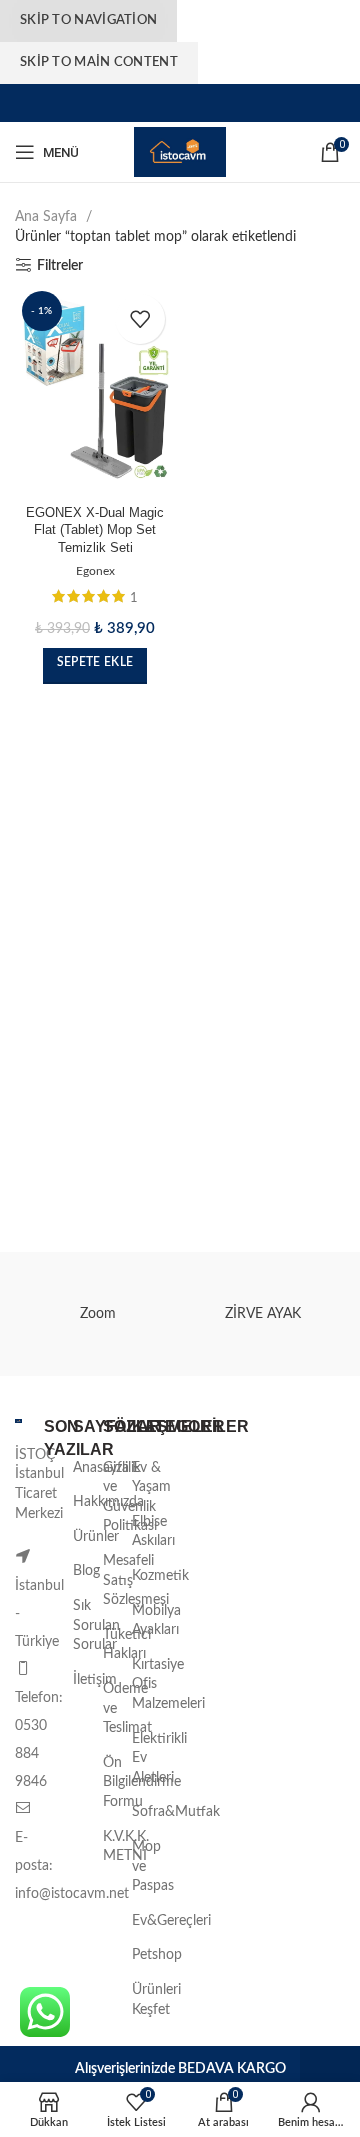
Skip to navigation (88, 20)
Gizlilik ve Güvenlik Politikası (130, 1497)
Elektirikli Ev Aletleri (159, 1758)
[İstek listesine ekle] (140, 319)
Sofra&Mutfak (176, 1812)
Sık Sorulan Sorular (96, 1625)
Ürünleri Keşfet (156, 2000)
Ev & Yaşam (151, 1478)
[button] (95, 666)
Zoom (98, 1314)
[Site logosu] (180, 152)
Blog (86, 1571)
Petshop (157, 1955)
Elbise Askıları (153, 1532)
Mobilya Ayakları (156, 1621)
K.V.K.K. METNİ (126, 1847)
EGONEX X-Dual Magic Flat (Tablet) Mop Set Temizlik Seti (95, 530)
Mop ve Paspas (153, 1866)
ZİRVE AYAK (263, 1314)
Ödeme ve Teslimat (127, 1708)
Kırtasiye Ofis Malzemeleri (168, 1684)
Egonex (95, 571)
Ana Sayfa (48, 217)
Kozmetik (160, 1576)
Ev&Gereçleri (171, 1921)
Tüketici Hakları (127, 1645)
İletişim (95, 1680)
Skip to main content (99, 62)
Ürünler (96, 1537)
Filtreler (60, 266)
